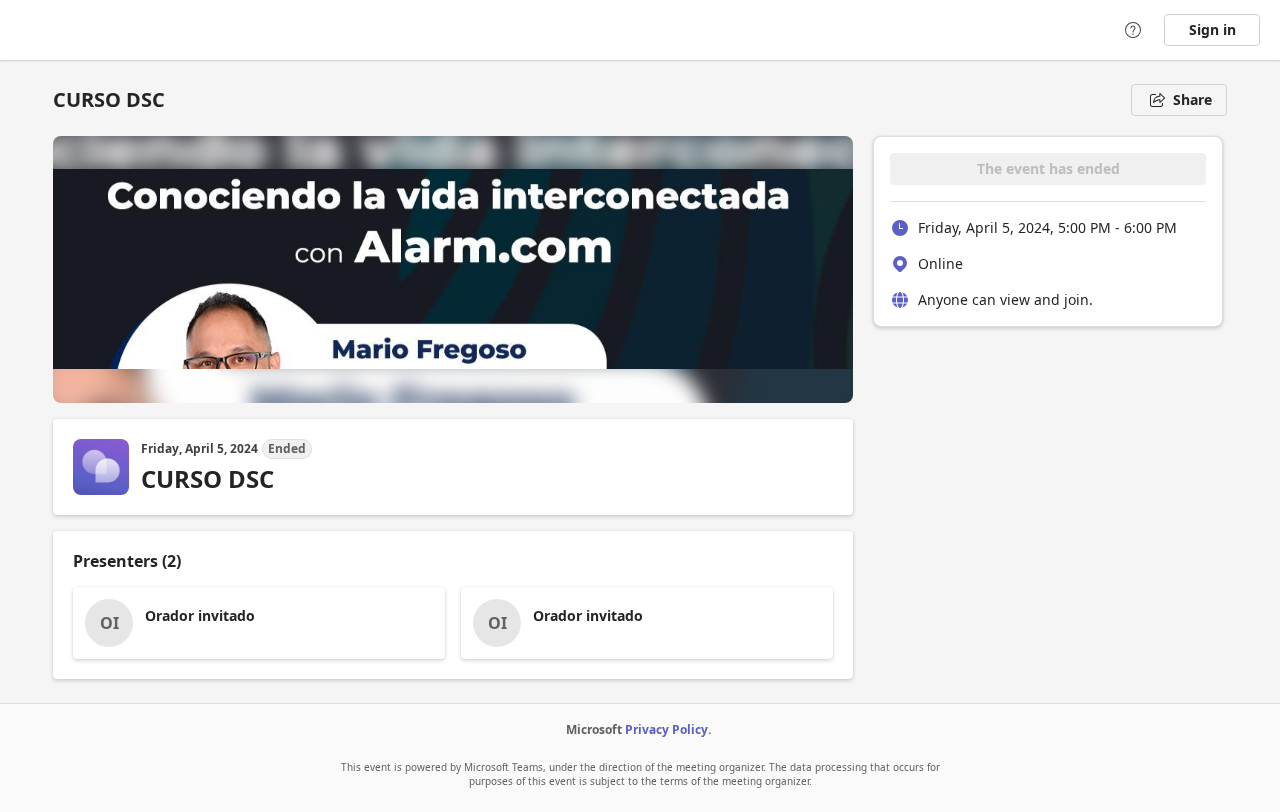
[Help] (1133, 30)
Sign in (1212, 29)
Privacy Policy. (668, 729)
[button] (259, 623)
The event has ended (1048, 168)
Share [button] (1192, 99)
